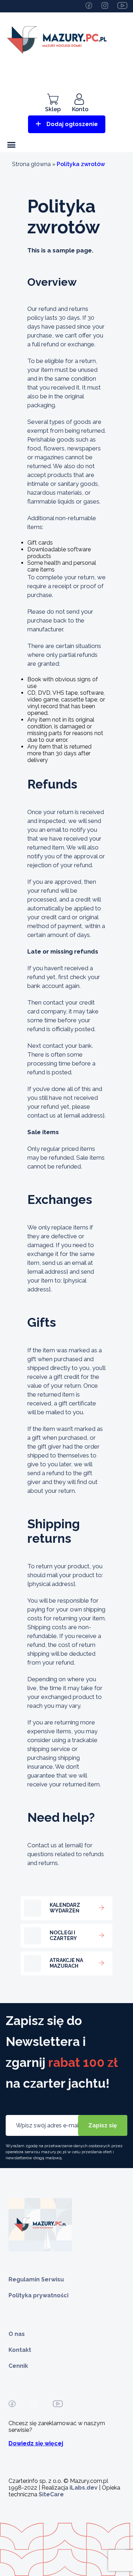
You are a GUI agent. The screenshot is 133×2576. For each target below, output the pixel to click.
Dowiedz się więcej (36, 2443)
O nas (17, 2334)
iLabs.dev (84, 2488)
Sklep (53, 109)
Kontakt (20, 2350)
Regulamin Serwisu (36, 2279)
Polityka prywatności (38, 2295)
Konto (80, 109)
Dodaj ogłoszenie (72, 124)
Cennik (18, 2366)
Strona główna (31, 164)
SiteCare (51, 2494)
